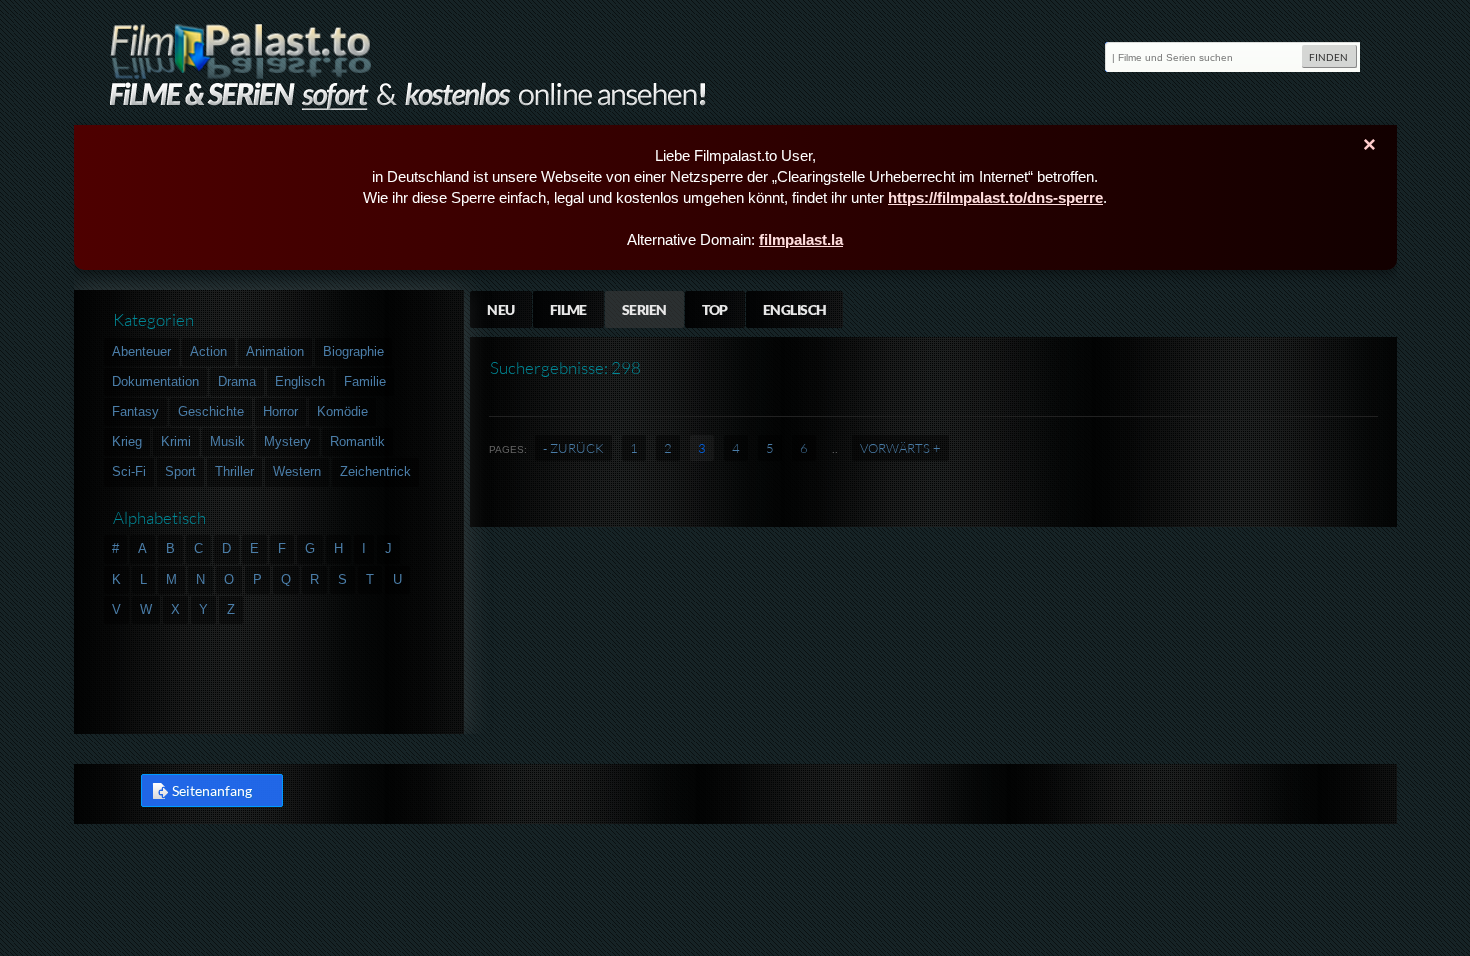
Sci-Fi (129, 471)
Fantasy (135, 411)
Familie (365, 381)
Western (297, 471)
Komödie (342, 411)
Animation (275, 351)
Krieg (127, 441)
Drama (237, 381)
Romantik (357, 441)
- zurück (573, 448)
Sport (180, 471)
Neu (500, 309)
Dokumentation (155, 381)
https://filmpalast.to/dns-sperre (995, 197)
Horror (280, 411)
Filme (568, 309)
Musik (227, 441)
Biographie (353, 351)
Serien (644, 309)
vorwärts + (900, 448)
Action (208, 351)
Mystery (287, 441)
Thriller (234, 471)
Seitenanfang (212, 790)
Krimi (176, 441)
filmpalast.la (801, 239)
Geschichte (211, 411)
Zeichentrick (375, 471)
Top (715, 309)
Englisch (795, 309)
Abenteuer (141, 351)
